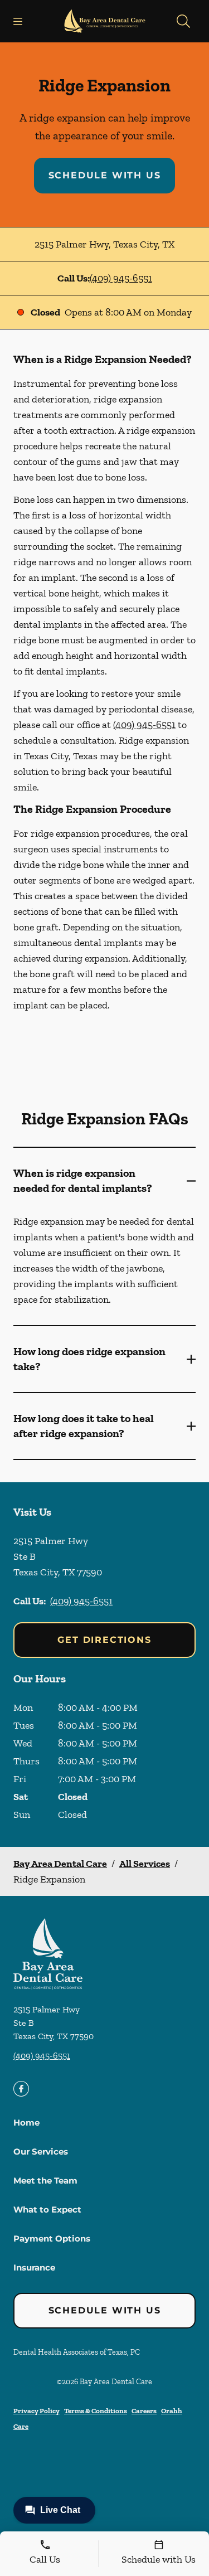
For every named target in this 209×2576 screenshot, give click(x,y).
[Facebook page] (21, 2089)
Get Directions (104, 1640)
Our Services (41, 2151)
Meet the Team (45, 2180)
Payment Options (52, 2238)
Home (26, 2123)
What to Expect (47, 2209)
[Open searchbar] (183, 21)
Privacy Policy (37, 2411)
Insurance (34, 2267)
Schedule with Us (105, 175)
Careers (144, 2411)
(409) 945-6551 (121, 278)
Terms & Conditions (96, 2411)
